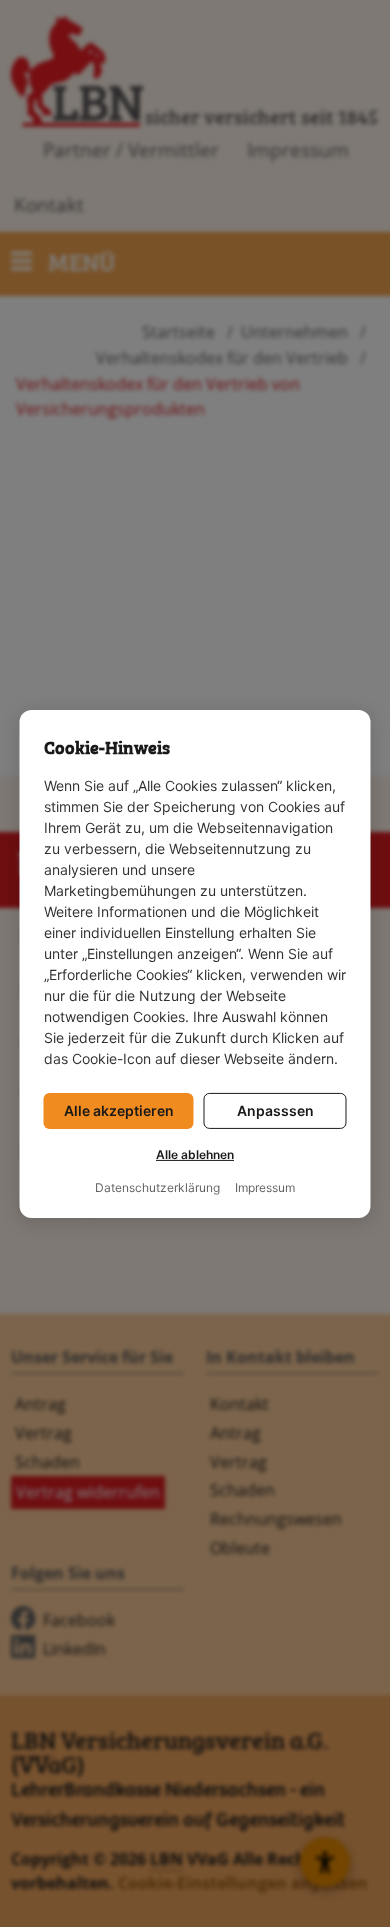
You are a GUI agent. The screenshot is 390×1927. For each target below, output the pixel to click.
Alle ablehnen (195, 1155)
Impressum (265, 1188)
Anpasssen (275, 1110)
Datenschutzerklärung (157, 1188)
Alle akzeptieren (119, 1110)
